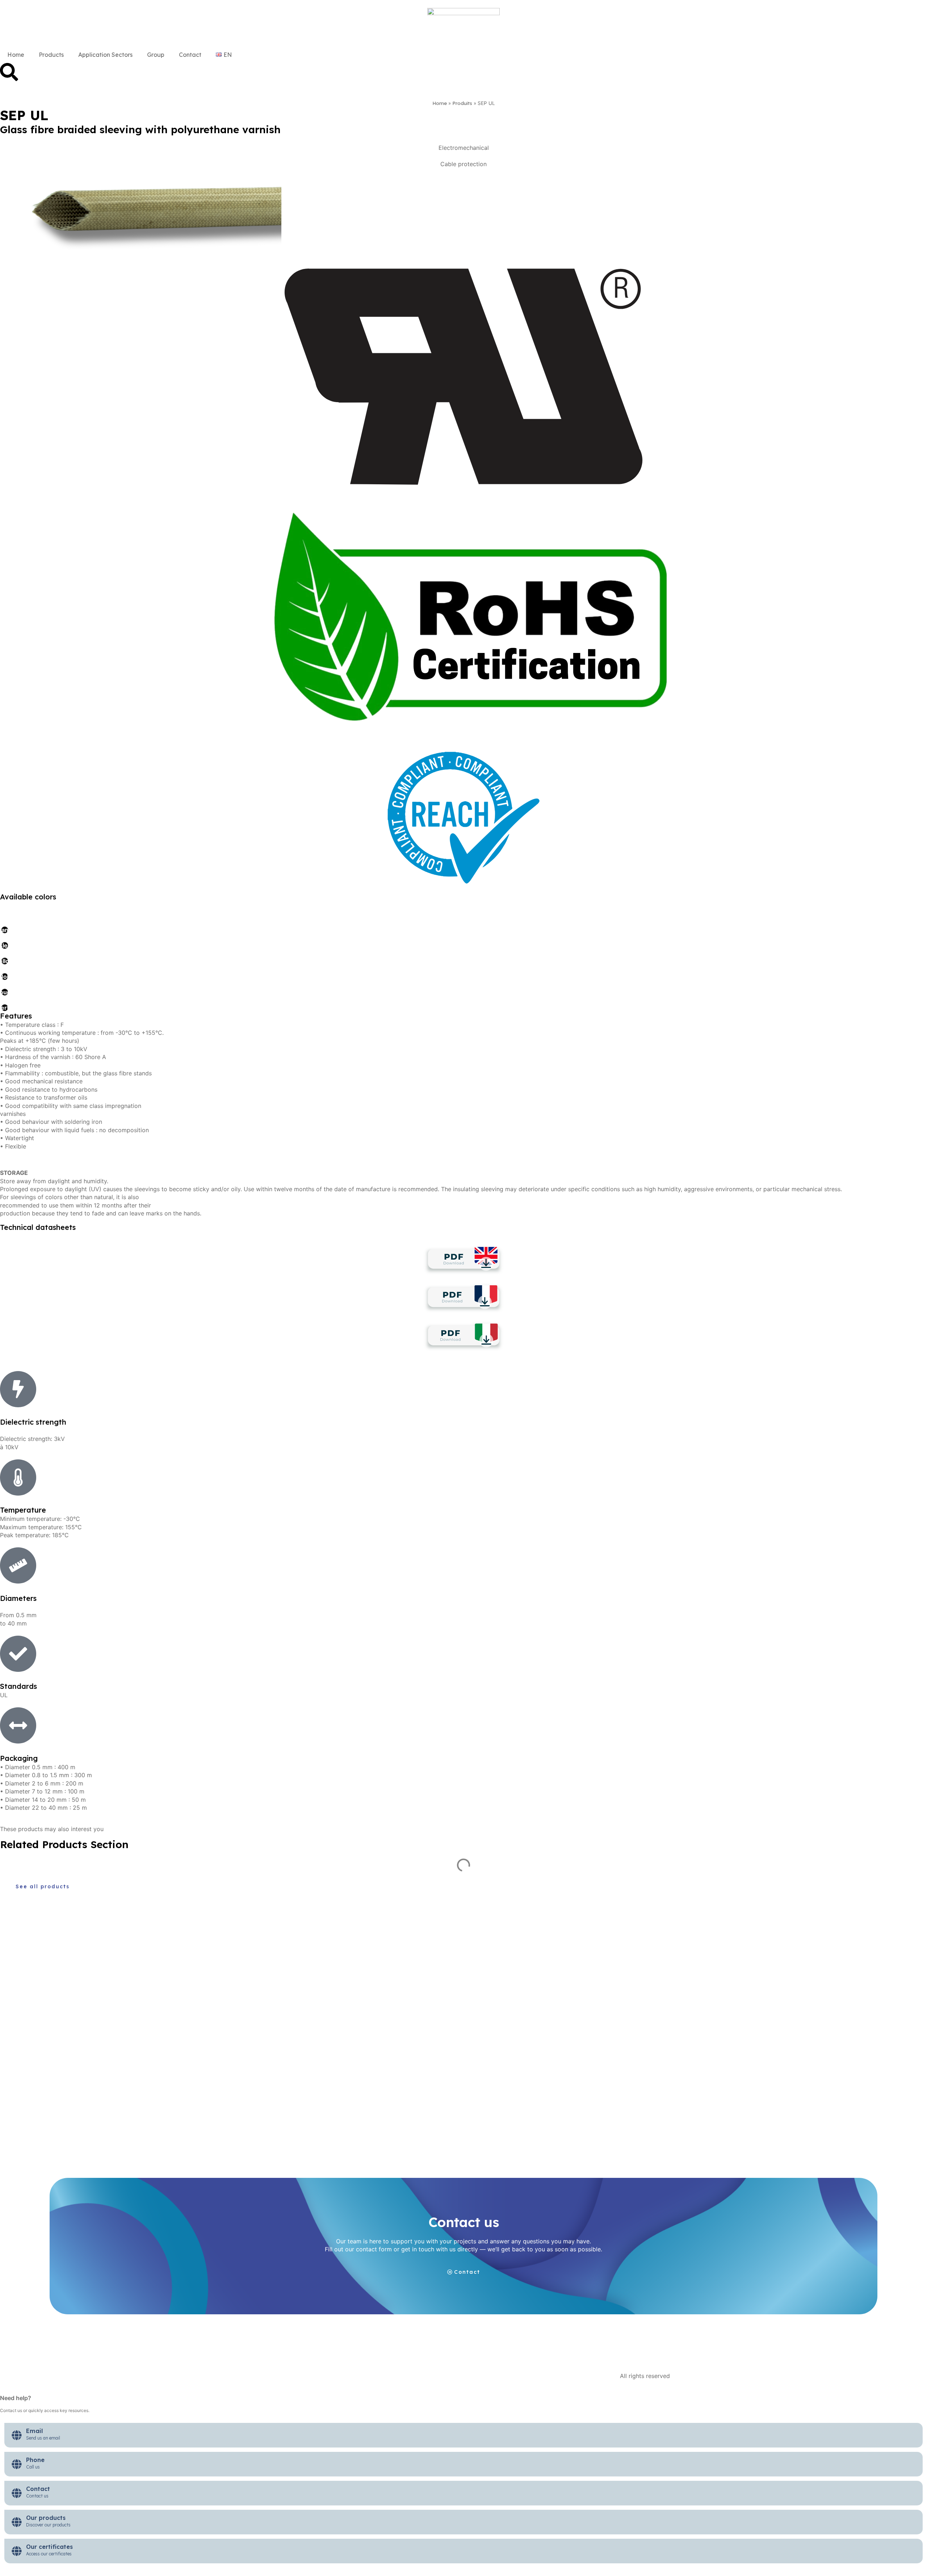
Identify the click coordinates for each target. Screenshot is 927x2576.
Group (156, 55)
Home (16, 55)
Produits (462, 103)
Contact (190, 55)
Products (51, 55)
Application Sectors (105, 55)
